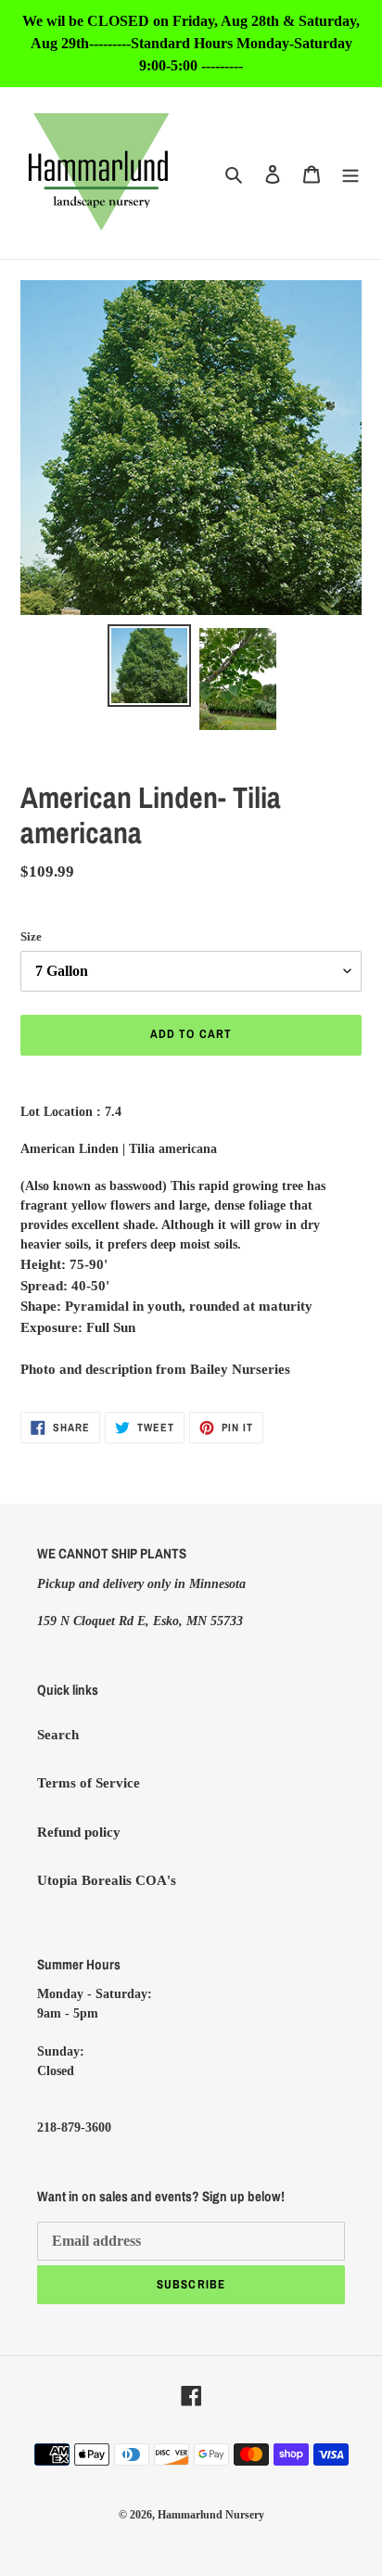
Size (31, 936)
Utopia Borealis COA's (107, 1880)
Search (58, 1735)
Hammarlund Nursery (211, 2515)
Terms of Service (89, 1783)
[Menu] (350, 173)
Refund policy (79, 1832)
